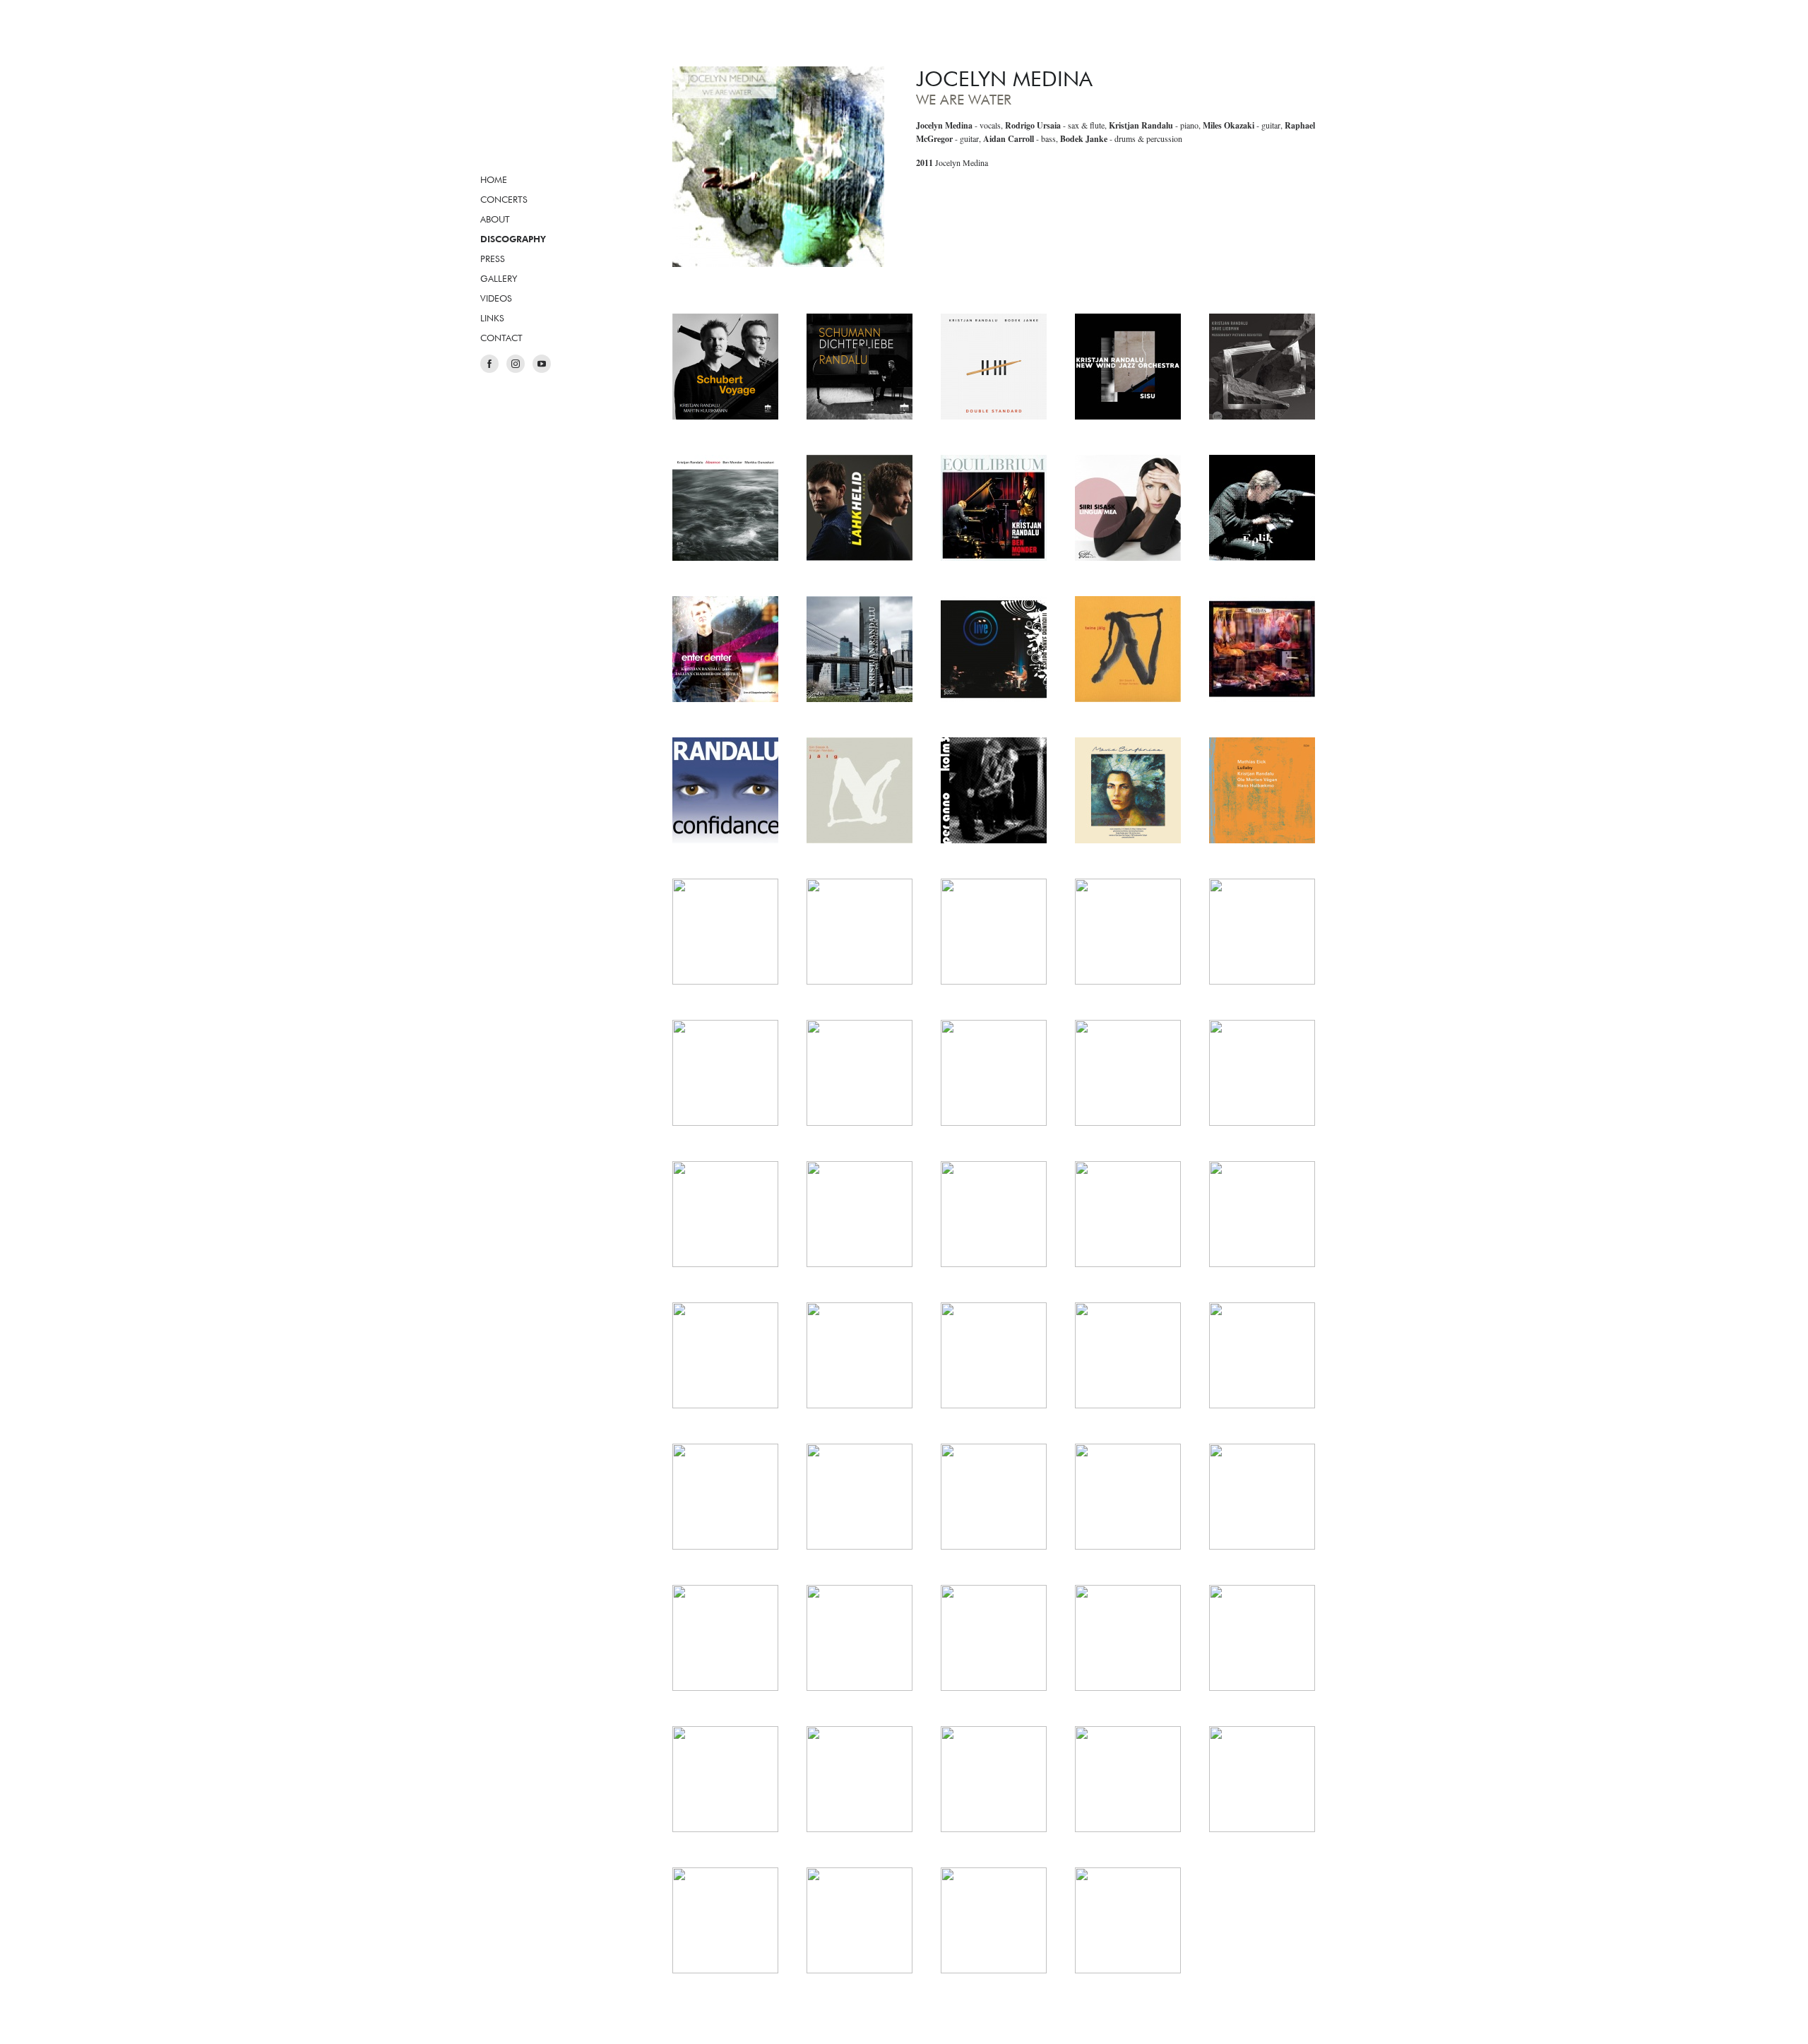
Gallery (499, 278)
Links (492, 318)
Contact (501, 338)
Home (494, 179)
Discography (513, 239)
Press (493, 259)
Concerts (504, 199)
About (495, 219)
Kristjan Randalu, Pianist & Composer (540, 109)
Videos (496, 298)
